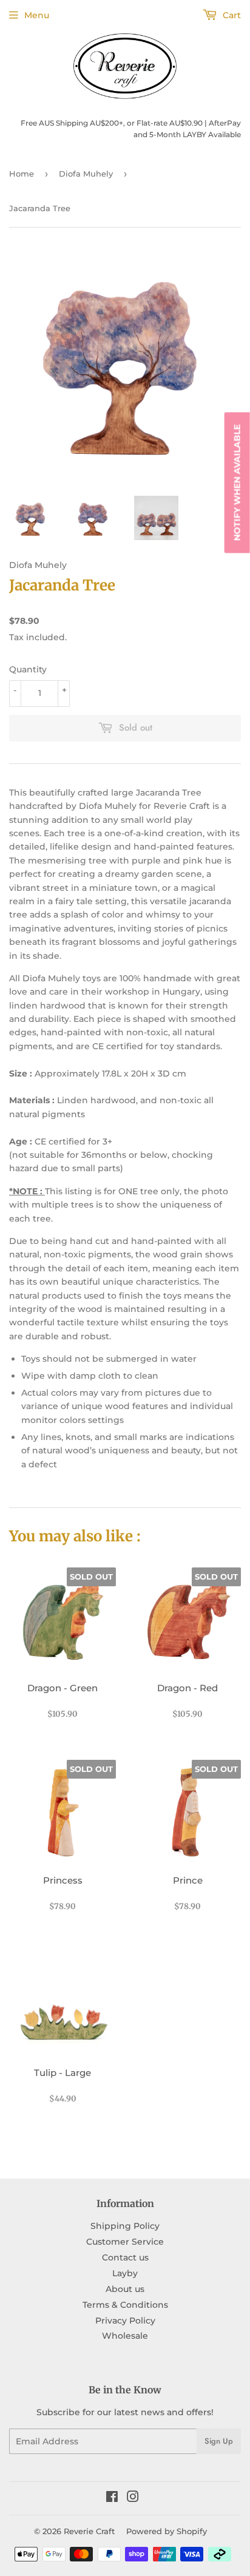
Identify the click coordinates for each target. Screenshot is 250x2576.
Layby (125, 2273)
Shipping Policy (125, 2226)
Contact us (125, 2257)
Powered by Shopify (167, 2531)
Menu (37, 15)
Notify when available (237, 482)
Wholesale (125, 2336)
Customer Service (125, 2242)
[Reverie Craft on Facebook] (112, 2498)
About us (125, 2289)
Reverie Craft (89, 2531)
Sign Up (219, 2441)
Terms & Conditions (125, 2305)
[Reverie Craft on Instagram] (133, 2498)
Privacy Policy (125, 2321)
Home (22, 174)
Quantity (28, 669)
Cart (231, 15)
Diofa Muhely (86, 174)
